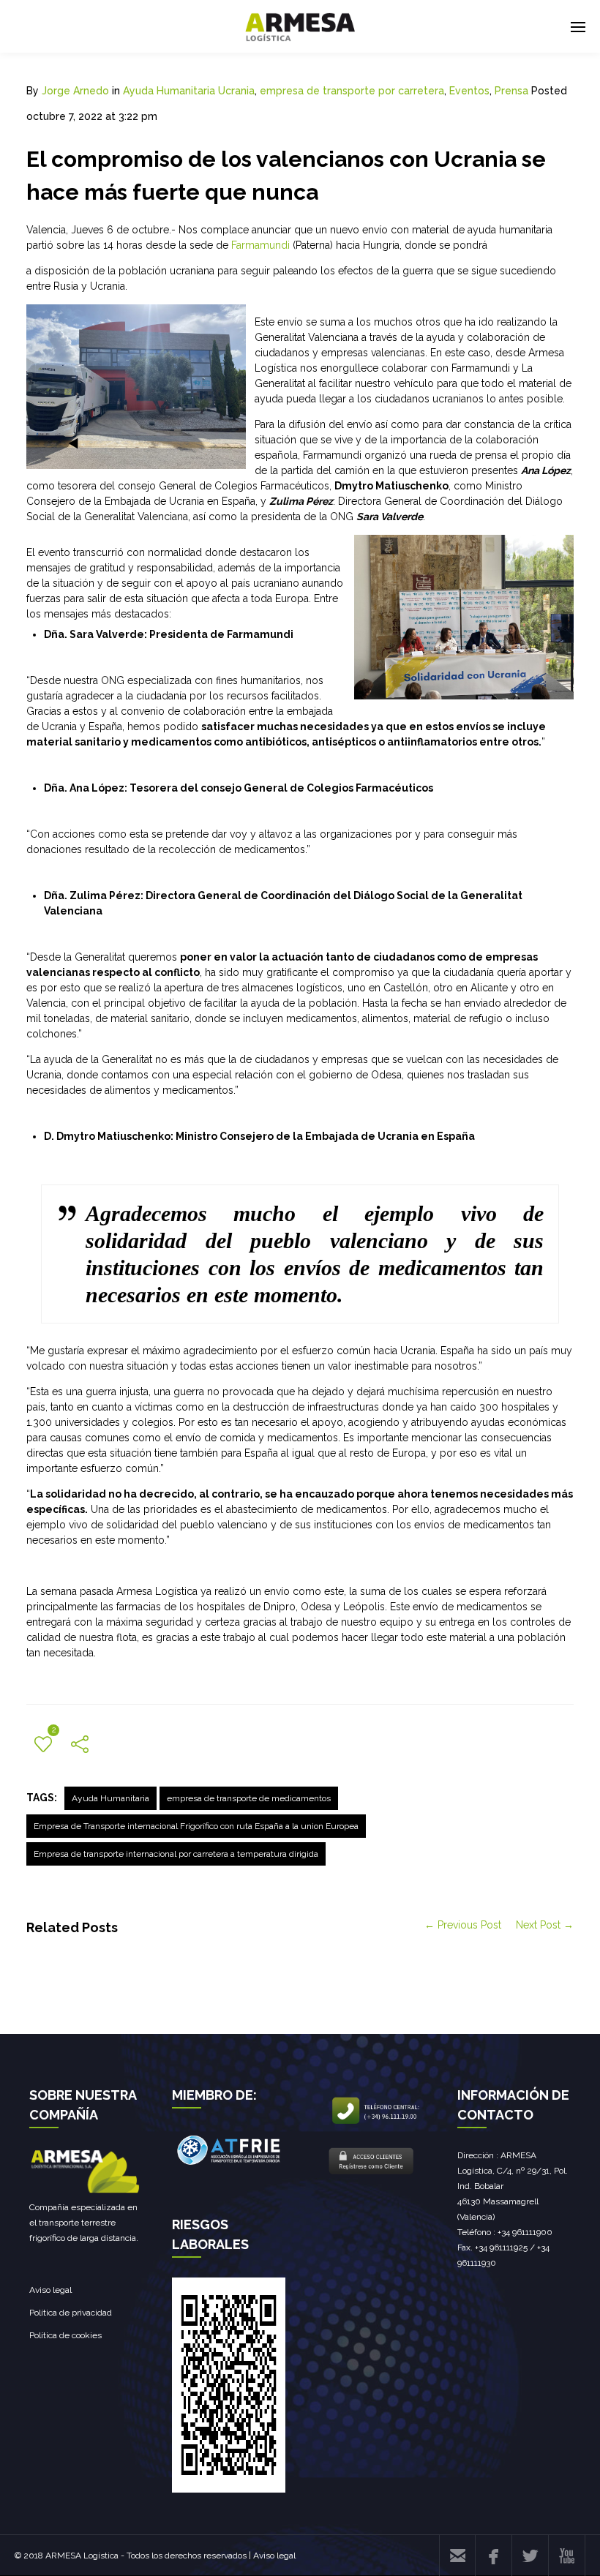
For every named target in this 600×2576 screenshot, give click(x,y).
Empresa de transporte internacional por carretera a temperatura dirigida (176, 1854)
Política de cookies (65, 2335)
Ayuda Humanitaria (110, 1798)
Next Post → (545, 1925)
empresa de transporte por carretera (352, 91)
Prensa (511, 91)
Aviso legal (50, 2290)
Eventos (469, 91)
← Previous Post (463, 1925)
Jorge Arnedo (75, 91)
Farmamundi (260, 245)
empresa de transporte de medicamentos (249, 1798)
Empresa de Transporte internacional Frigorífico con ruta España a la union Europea (196, 1826)
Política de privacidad (71, 2313)
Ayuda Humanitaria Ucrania (189, 91)
